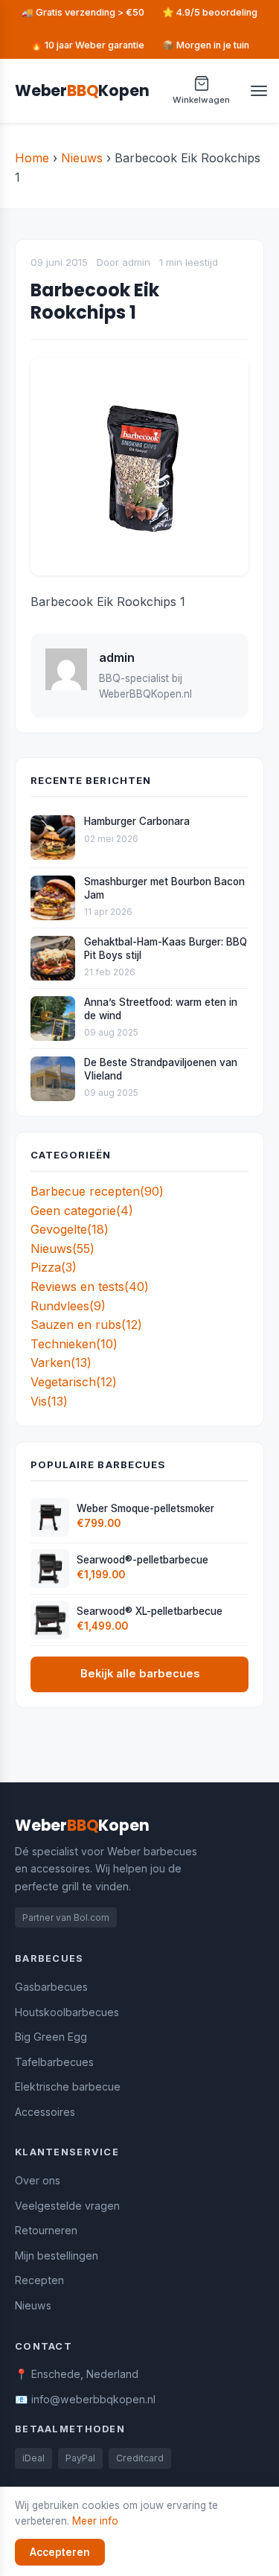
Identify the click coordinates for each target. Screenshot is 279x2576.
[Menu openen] (259, 91)
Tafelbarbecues (54, 2062)
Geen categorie (82, 1211)
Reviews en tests (90, 1287)
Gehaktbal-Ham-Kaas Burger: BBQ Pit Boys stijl (166, 949)
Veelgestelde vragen (67, 2206)
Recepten (39, 2280)
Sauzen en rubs (86, 1324)
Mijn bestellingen (57, 2255)
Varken (61, 1362)
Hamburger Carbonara (137, 821)
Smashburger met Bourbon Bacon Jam (164, 888)
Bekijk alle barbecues (140, 1674)
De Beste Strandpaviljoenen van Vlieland (161, 1069)
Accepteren (60, 2552)
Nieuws (82, 158)
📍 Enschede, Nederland (77, 2374)
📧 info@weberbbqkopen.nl (85, 2399)
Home (32, 158)
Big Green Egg (51, 2037)
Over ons (38, 2180)
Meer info (95, 2521)
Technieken (74, 1344)
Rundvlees (68, 1306)
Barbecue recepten (97, 1191)
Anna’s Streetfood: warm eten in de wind (161, 1009)
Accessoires (45, 2112)
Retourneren (46, 2230)
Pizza (54, 1267)
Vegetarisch (74, 1382)
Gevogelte (70, 1229)
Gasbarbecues (51, 1987)
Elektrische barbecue (68, 2086)
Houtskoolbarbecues (67, 2012)
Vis (49, 1401)
